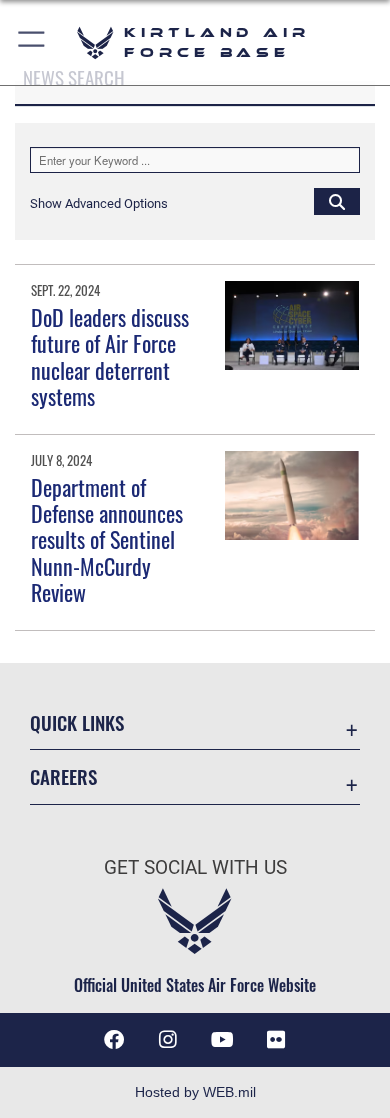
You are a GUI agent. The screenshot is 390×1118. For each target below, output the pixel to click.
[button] (32, 42)
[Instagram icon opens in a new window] (168, 1040)
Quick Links (77, 722)
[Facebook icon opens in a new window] (114, 1040)
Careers (63, 776)
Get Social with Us (195, 867)
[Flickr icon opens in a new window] (276, 1040)
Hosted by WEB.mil (195, 1092)
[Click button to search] (337, 201)
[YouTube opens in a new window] (222, 1040)
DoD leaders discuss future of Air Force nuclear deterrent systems (110, 356)
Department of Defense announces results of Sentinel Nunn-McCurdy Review (107, 540)
